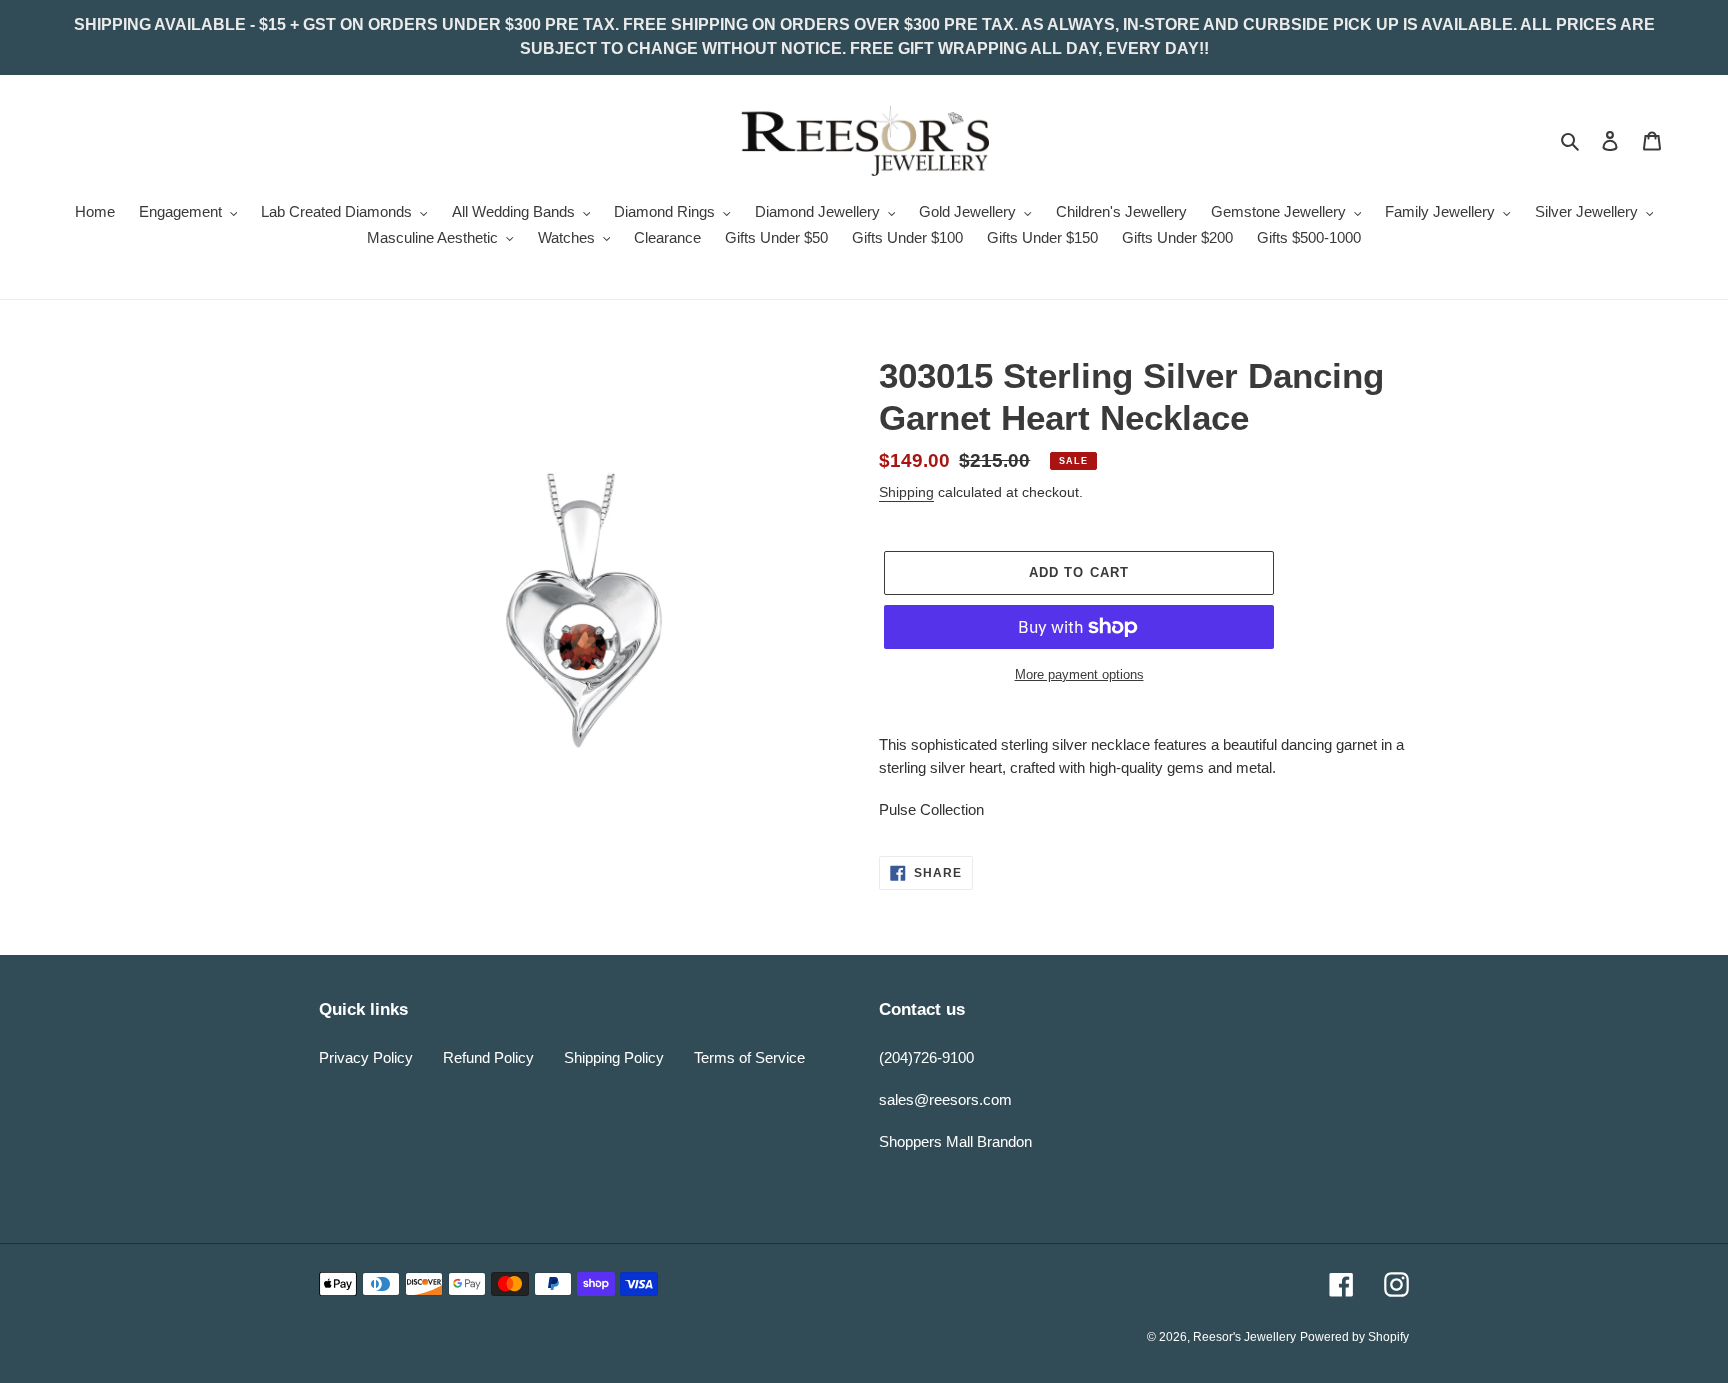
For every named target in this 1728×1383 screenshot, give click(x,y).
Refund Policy (488, 1057)
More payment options (1079, 674)
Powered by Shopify (1354, 1337)
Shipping (906, 492)
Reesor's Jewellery (1244, 1337)
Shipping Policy (614, 1057)
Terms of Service (749, 1057)
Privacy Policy (366, 1057)
